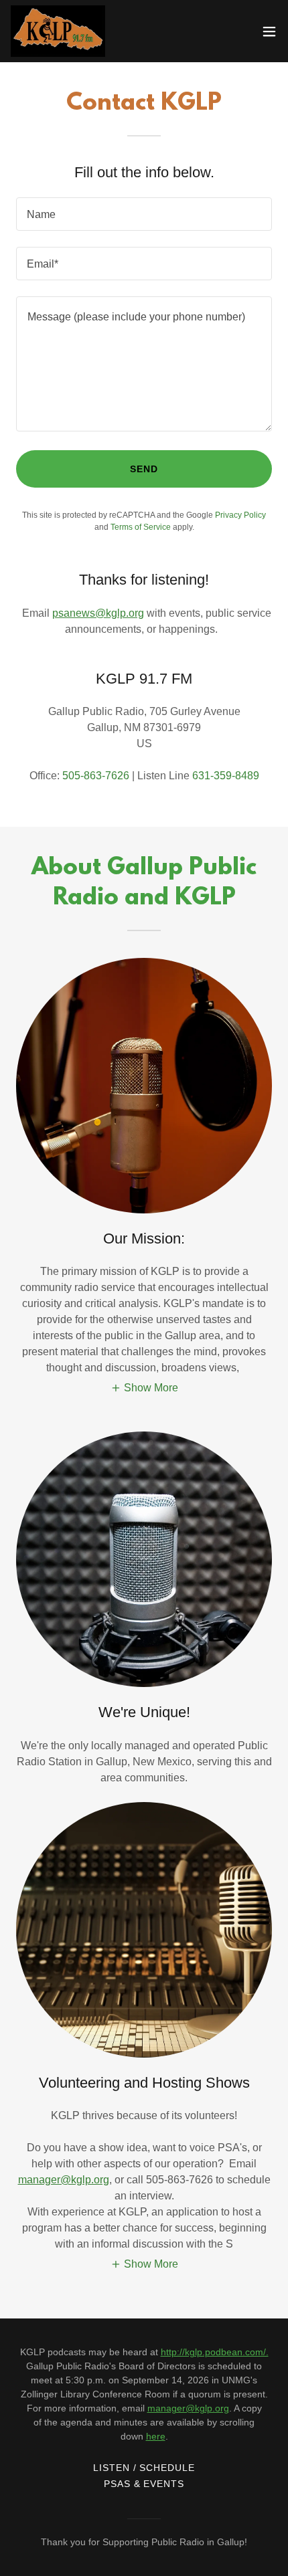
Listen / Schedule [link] (144, 2468)
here (156, 2436)
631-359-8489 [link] (226, 776)
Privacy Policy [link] (240, 515)
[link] (58, 31)
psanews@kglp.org (98, 613)
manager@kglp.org (64, 2180)
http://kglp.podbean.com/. (215, 2352)
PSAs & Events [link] (144, 2484)
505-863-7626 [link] (96, 776)
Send (144, 469)
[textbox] (144, 214)
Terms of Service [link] (141, 527)
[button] (269, 31)
